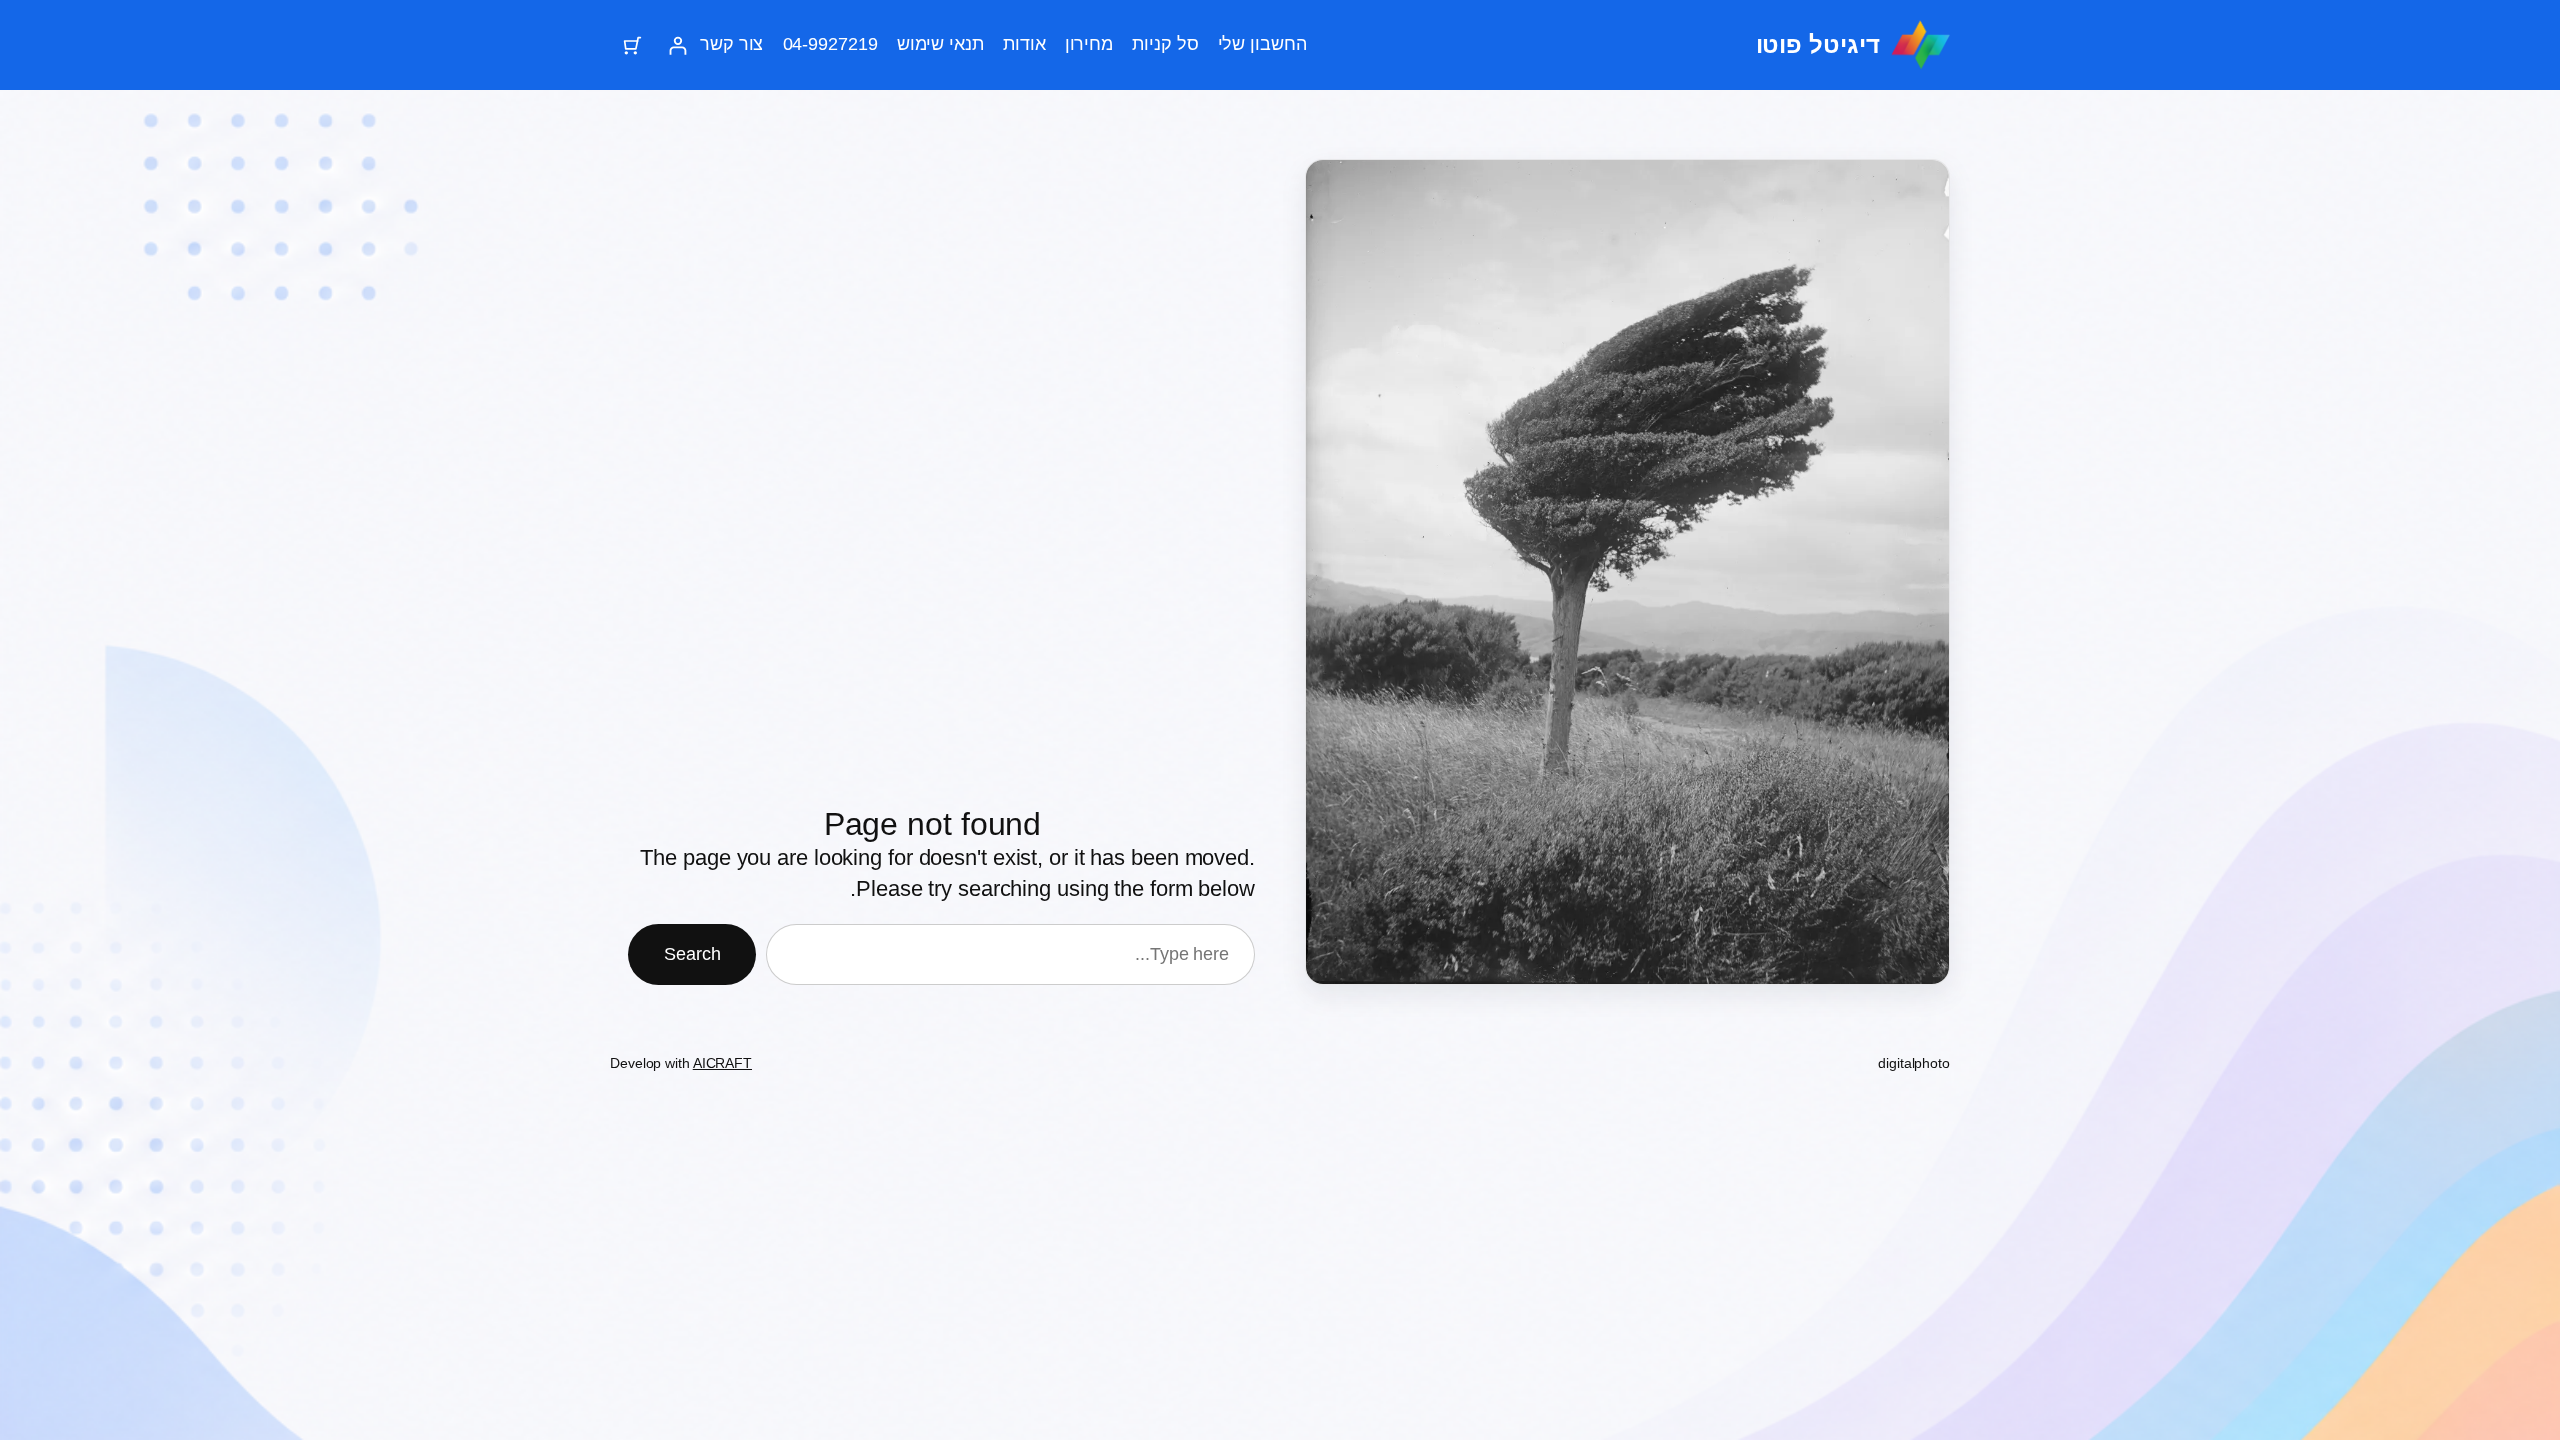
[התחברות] (677, 45)
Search (692, 954)
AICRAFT (722, 1063)
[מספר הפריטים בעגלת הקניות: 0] (632, 45)
